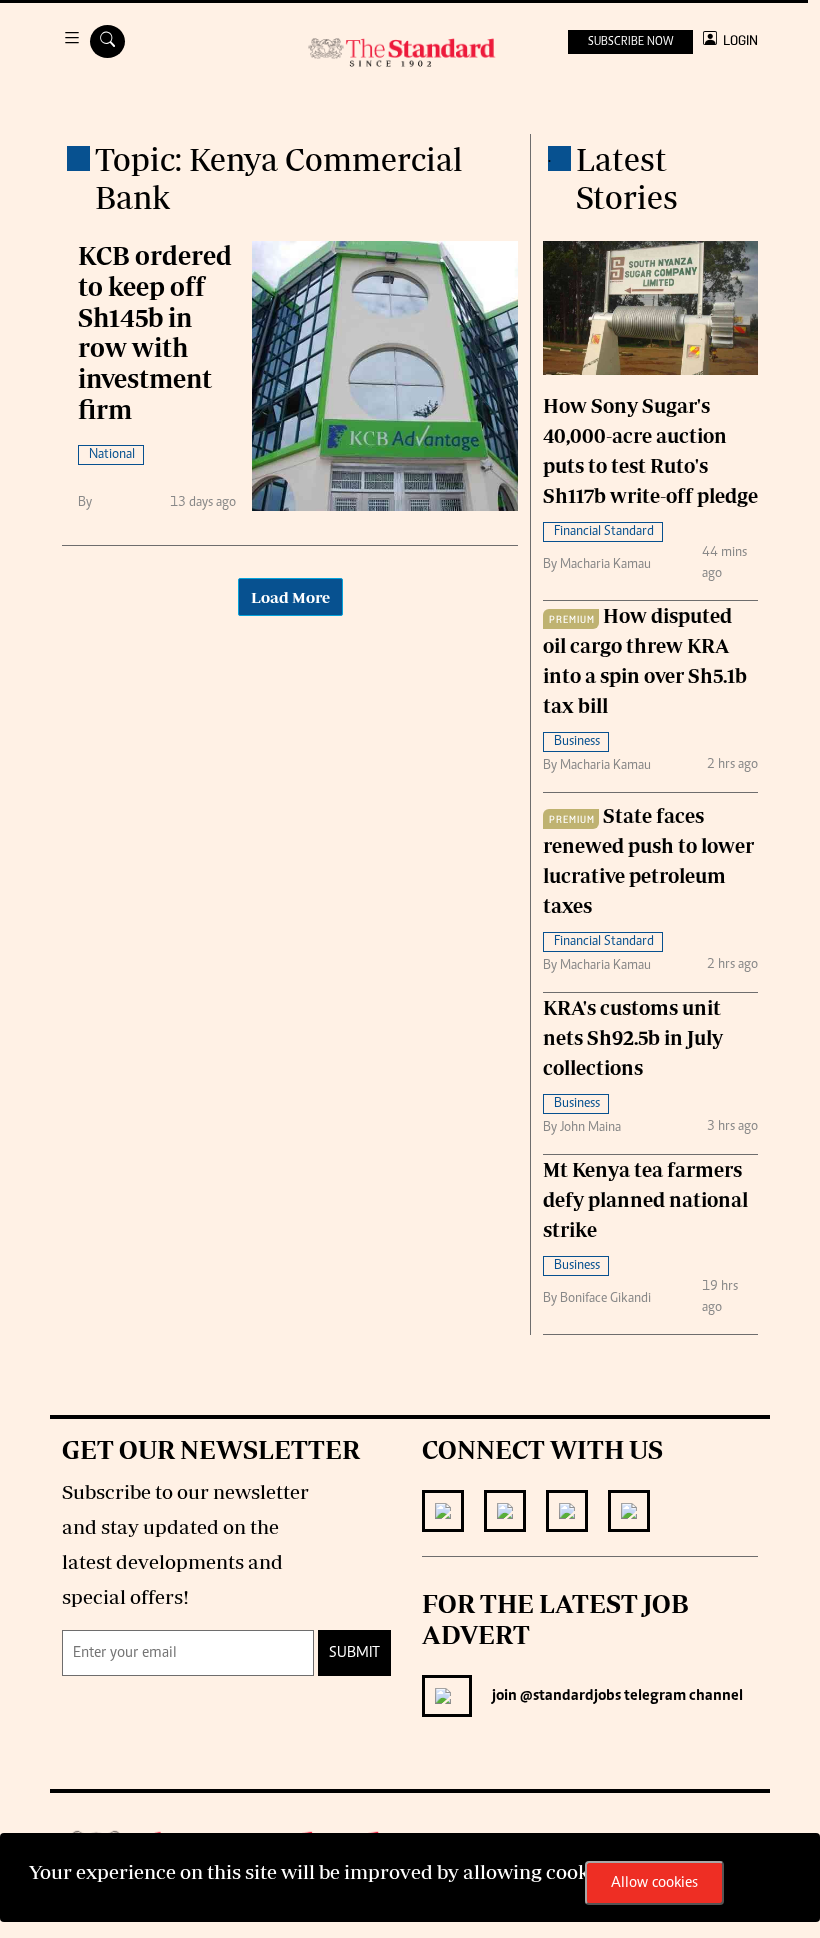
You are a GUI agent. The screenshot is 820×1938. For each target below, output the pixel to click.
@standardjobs (569, 1696)
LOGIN (737, 40)
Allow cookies (654, 1883)
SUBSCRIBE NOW (630, 42)
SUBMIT (354, 1653)
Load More (290, 597)
